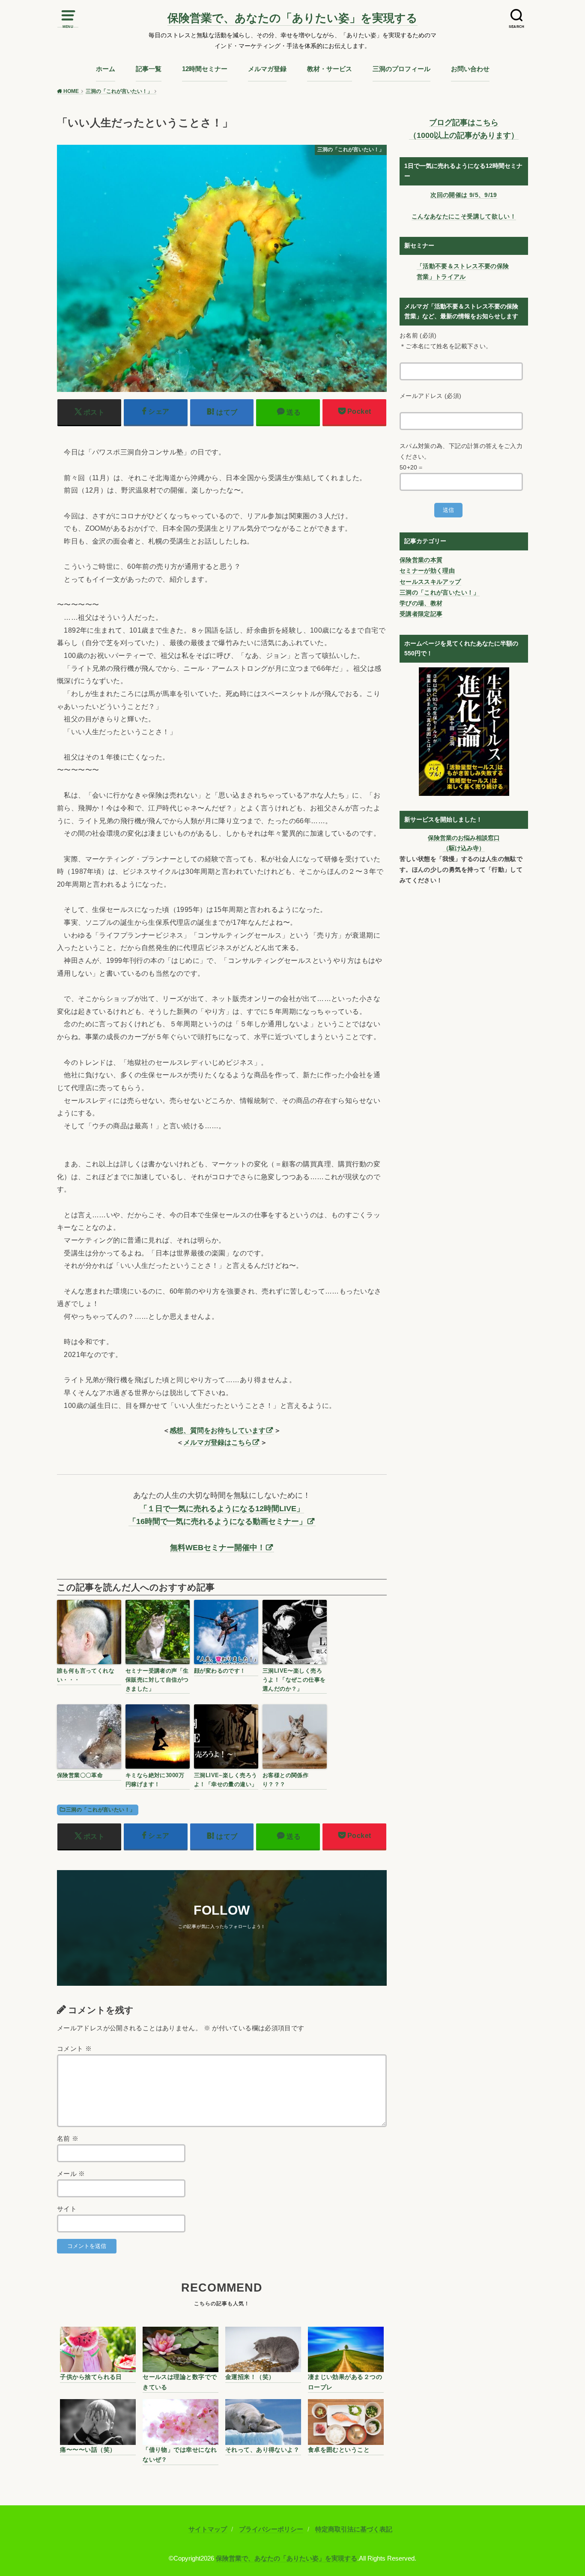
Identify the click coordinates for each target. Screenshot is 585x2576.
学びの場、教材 (421, 603)
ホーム (106, 69)
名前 (68, 2139)
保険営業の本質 (421, 560)
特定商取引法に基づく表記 (354, 2529)
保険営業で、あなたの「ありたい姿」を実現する (292, 18)
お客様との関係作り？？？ (285, 1780)
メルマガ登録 (267, 69)
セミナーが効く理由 (427, 571)
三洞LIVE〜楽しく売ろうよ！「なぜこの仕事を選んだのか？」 (294, 1680)
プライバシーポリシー (271, 2529)
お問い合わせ (470, 69)
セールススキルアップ (430, 582)
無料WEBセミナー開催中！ (218, 1548)
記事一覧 (149, 69)
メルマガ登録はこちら (218, 1442)
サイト (67, 2209)
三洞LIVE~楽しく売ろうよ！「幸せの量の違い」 (226, 1780)
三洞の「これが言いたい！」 (100, 1810)
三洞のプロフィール (401, 69)
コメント (74, 2049)
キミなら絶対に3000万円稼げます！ (155, 1780)
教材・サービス (330, 69)
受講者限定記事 (421, 614)
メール (71, 2174)
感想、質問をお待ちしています (218, 1430)
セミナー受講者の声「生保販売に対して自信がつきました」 (157, 1680)
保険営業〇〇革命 (80, 1775)
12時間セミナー (205, 69)
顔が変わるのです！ (220, 1671)
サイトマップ (208, 2529)
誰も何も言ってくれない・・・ (86, 1675)
